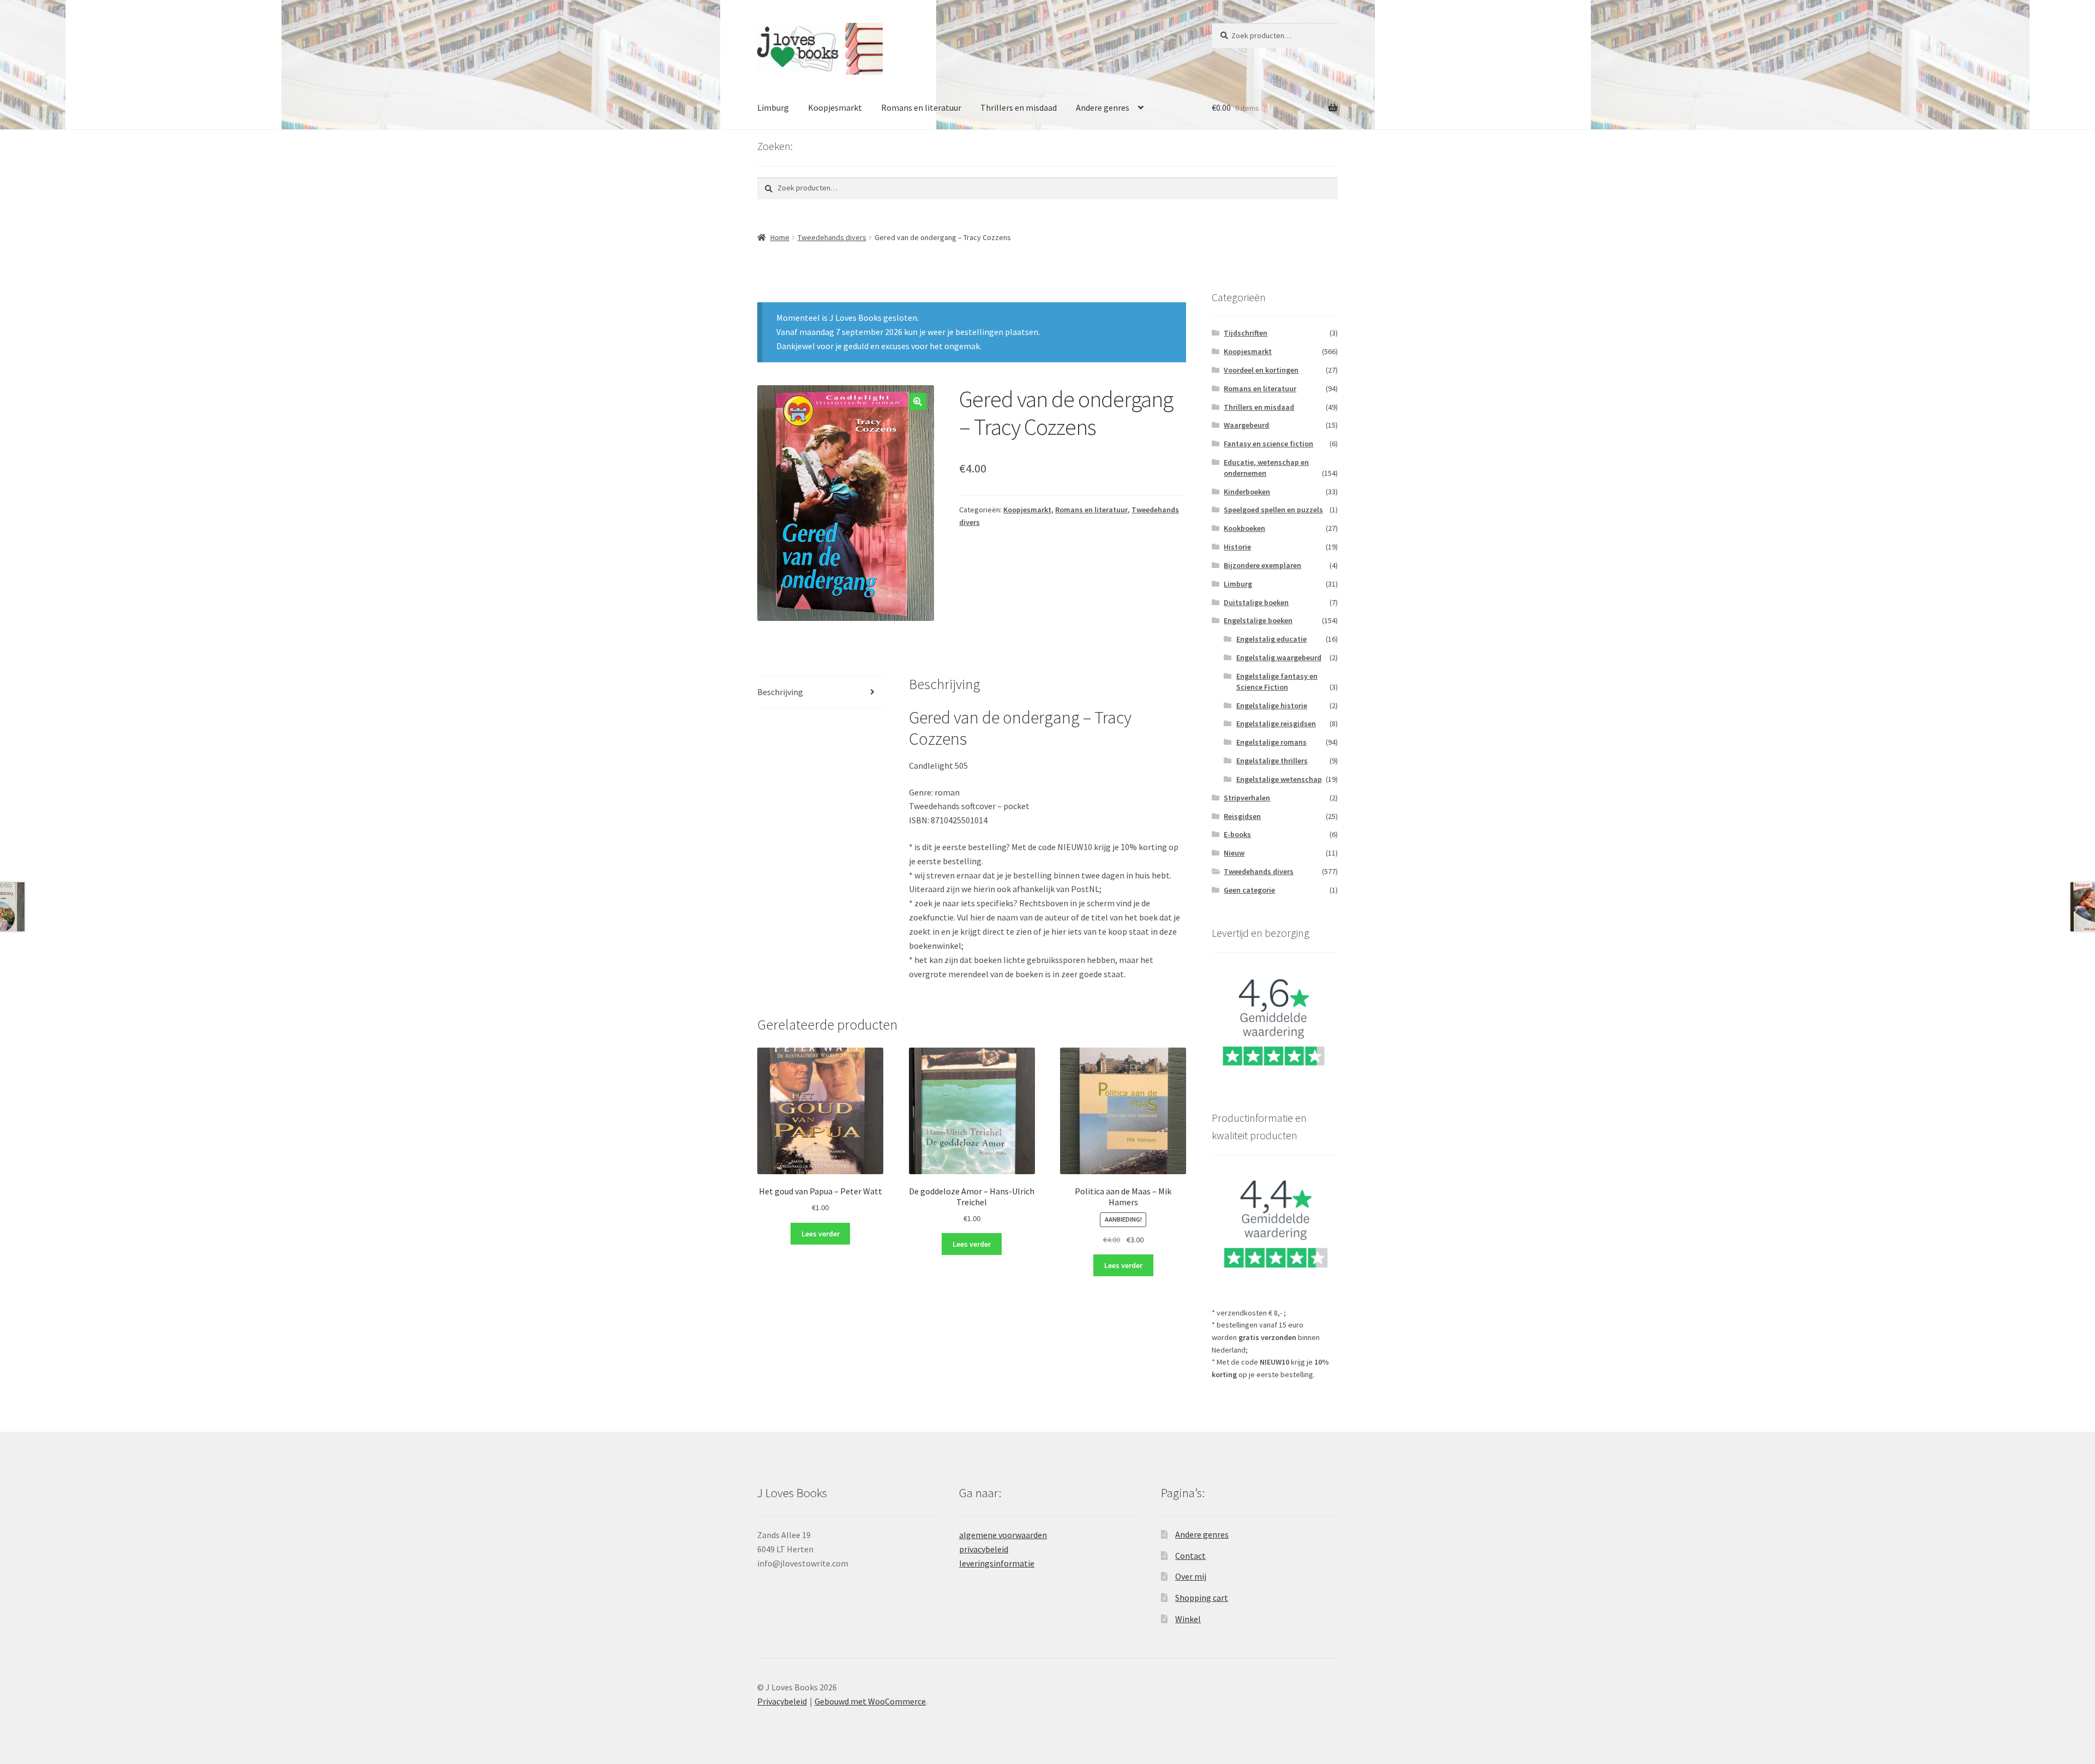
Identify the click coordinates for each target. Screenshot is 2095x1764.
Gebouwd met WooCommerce (870, 1701)
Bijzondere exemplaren (1262, 565)
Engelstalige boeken (1258, 620)
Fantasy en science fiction (1268, 444)
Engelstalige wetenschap (1279, 779)
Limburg (773, 107)
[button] (918, 402)
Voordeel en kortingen (1261, 370)
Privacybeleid (782, 1701)
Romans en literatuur (921, 107)
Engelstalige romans (1271, 742)
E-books (1237, 834)
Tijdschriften (1246, 333)
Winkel (1188, 1619)
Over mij (1191, 1576)
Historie (1237, 547)
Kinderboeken (1247, 492)
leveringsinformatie (997, 1563)
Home (780, 237)
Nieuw (1234, 853)
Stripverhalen (1247, 798)
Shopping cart (1202, 1598)
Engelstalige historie (1272, 705)
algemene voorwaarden (1003, 1535)
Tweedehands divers (832, 237)
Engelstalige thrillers (1272, 761)
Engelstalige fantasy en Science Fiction (1277, 681)
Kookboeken (1244, 528)
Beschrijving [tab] (780, 692)
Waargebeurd (1246, 425)
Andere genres (1103, 107)
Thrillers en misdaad (1019, 107)
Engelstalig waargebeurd (1279, 657)
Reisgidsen (1242, 816)
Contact (1190, 1556)
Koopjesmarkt (835, 107)
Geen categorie (1249, 890)
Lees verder (821, 1234)
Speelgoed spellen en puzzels (1273, 510)
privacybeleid (984, 1549)
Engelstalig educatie (1271, 639)
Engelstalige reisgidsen (1276, 723)
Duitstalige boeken (1256, 602)
